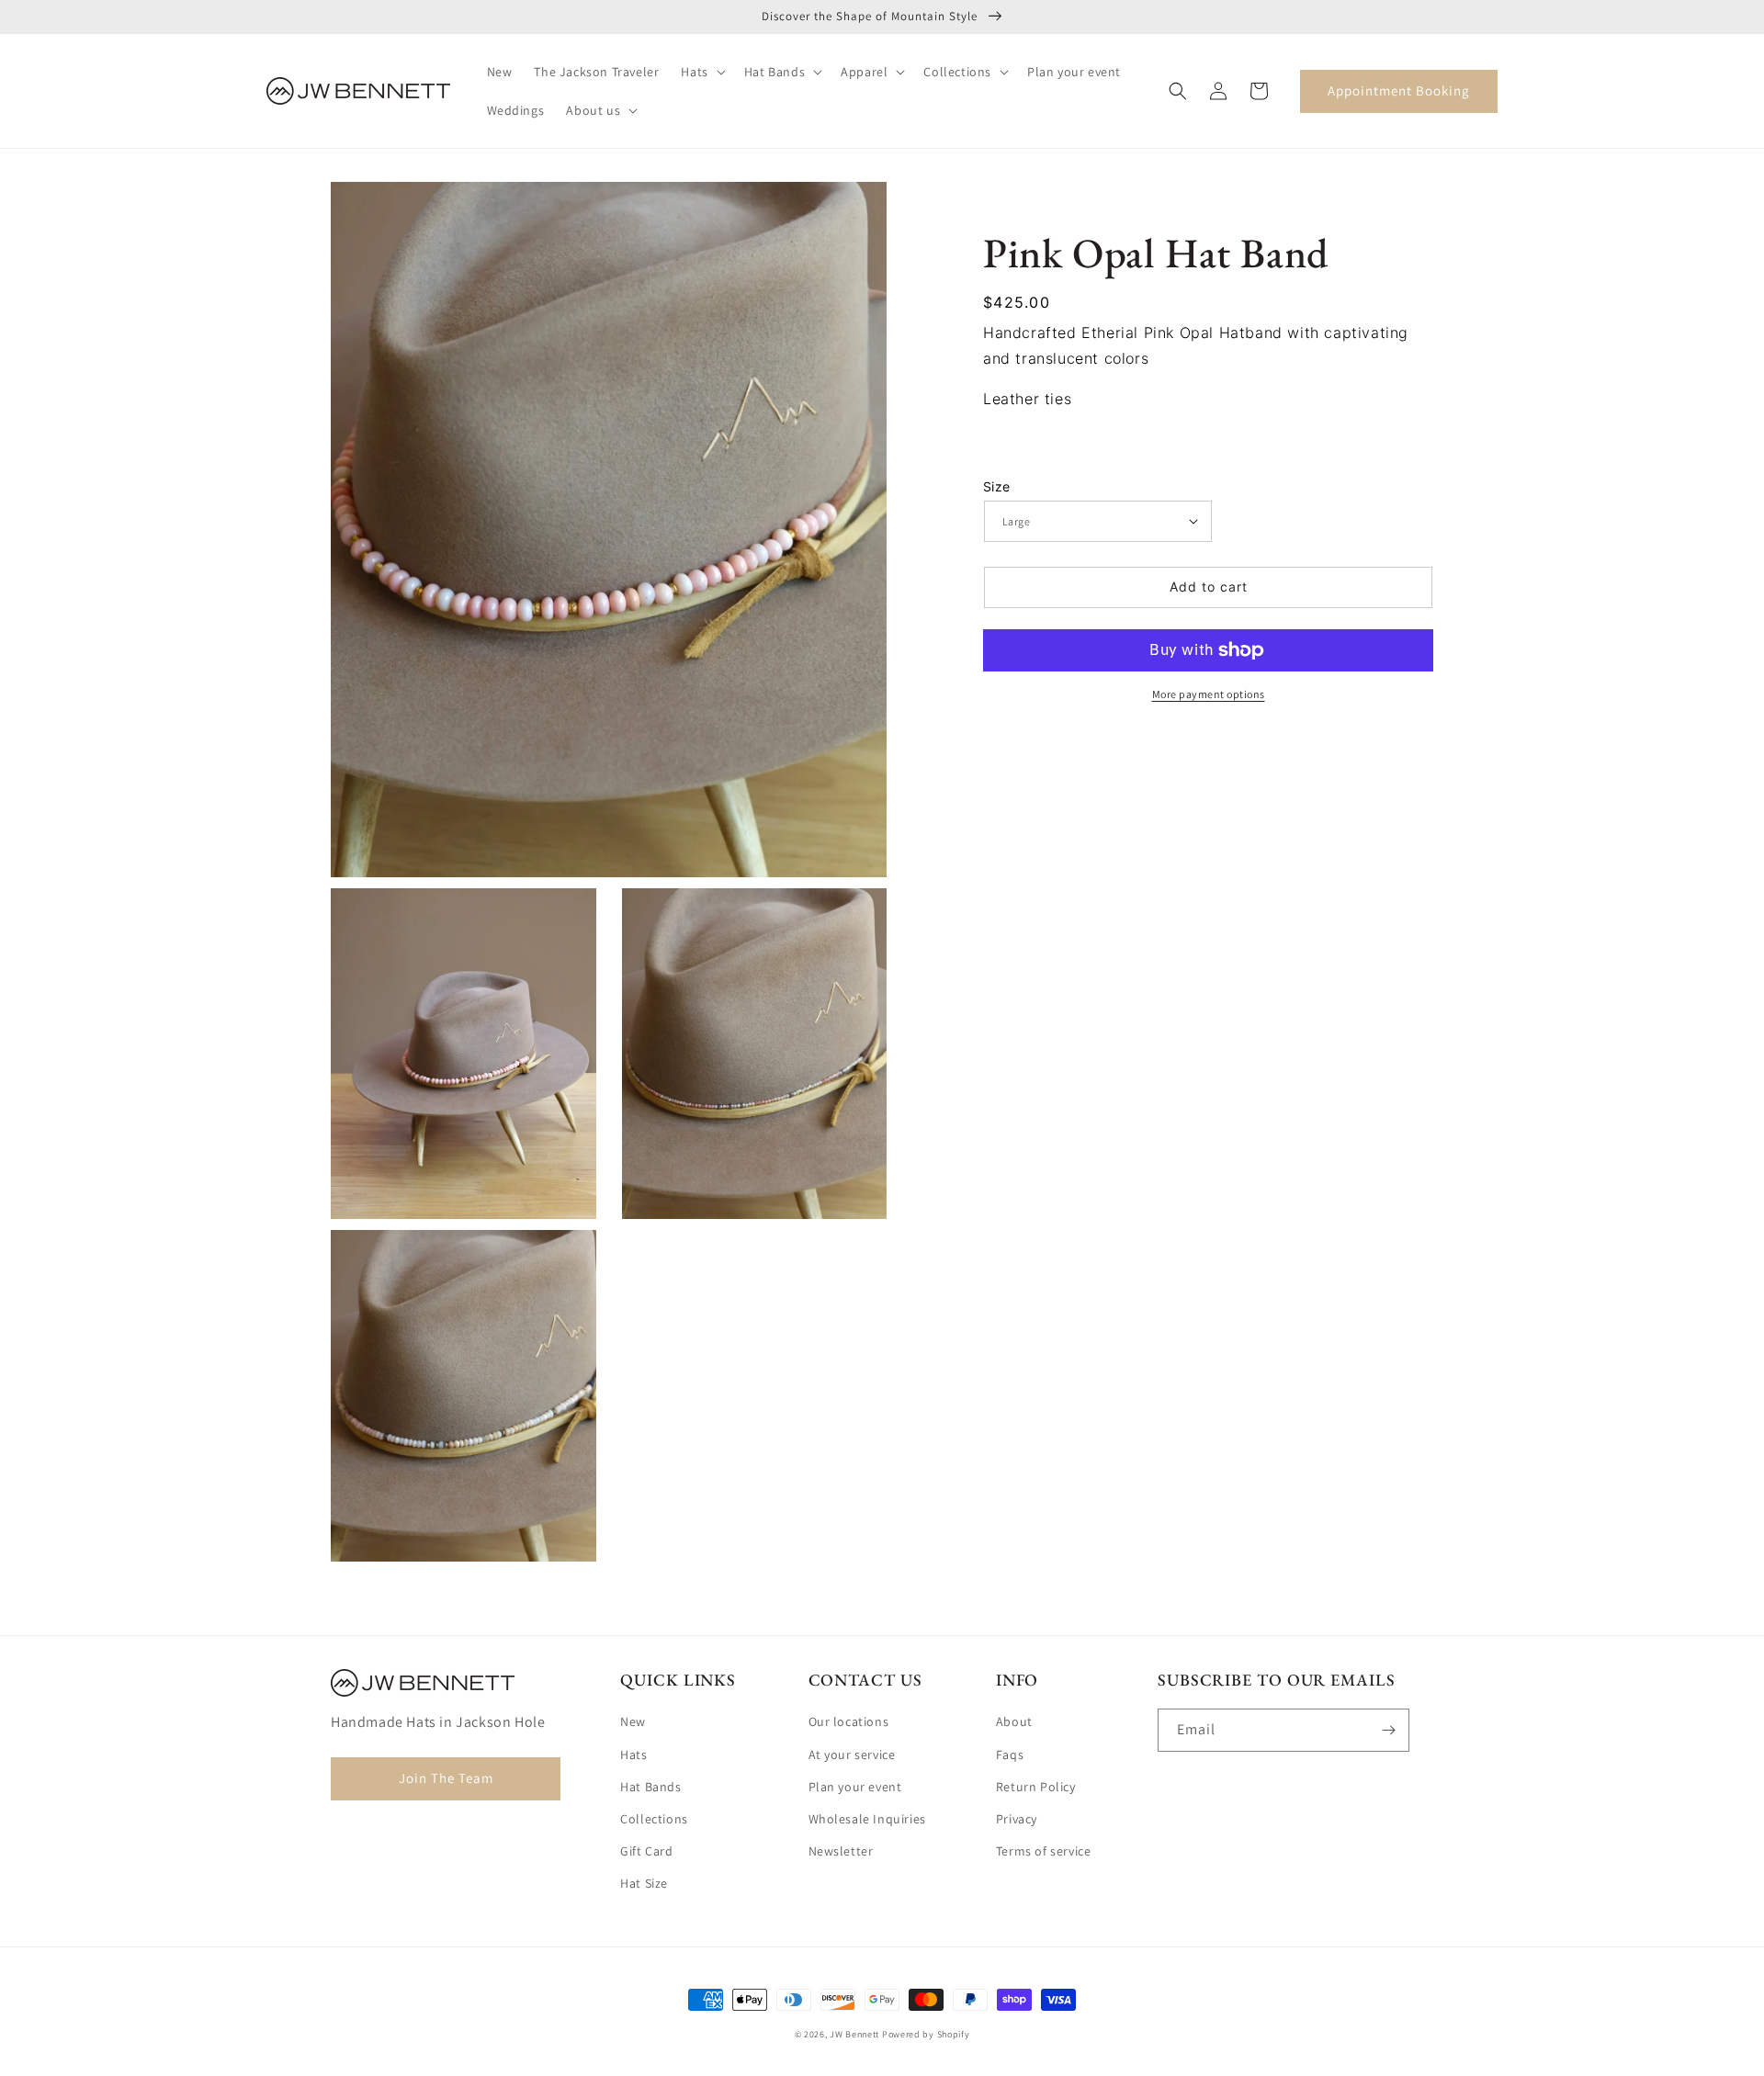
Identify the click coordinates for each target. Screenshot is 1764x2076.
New (633, 1721)
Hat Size (644, 1883)
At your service (852, 1754)
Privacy (1017, 1819)
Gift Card (646, 1851)
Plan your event (855, 1787)
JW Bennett (854, 2034)
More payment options (1209, 694)
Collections (654, 1819)
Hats (633, 1754)
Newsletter (841, 1851)
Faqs (1010, 1754)
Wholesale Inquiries (867, 1819)
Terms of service (1044, 1851)
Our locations (849, 1721)
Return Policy (1036, 1787)
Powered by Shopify (926, 2034)
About (1014, 1721)
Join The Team (446, 1778)
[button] (701, 72)
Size (997, 486)
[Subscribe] (1388, 1730)
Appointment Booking (1399, 90)
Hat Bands (650, 1787)
